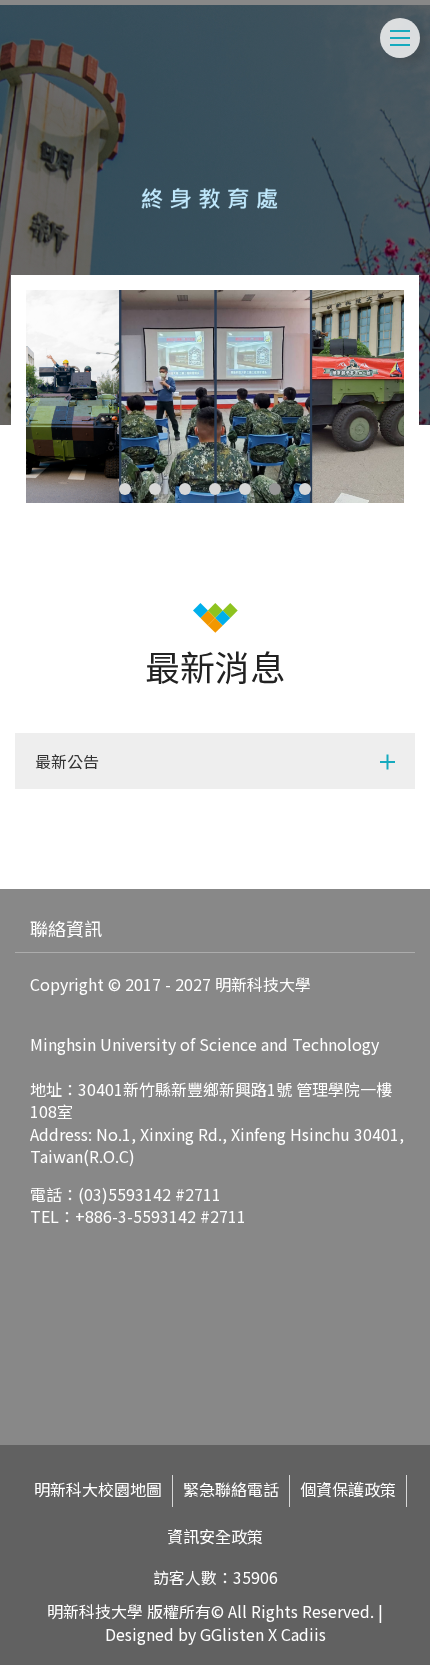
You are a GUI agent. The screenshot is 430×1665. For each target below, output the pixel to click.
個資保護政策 (348, 1489)
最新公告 (67, 761)
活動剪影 (52, 833)
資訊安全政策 (215, 1536)
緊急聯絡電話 (231, 1489)
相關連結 (52, 880)
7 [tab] (305, 489)
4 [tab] (215, 489)
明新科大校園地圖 (98, 1489)
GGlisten (232, 1634)
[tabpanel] (215, 396)
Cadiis (303, 1634)
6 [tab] (275, 489)
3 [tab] (185, 489)
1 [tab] (125, 489)
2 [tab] (155, 489)
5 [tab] (245, 489)
